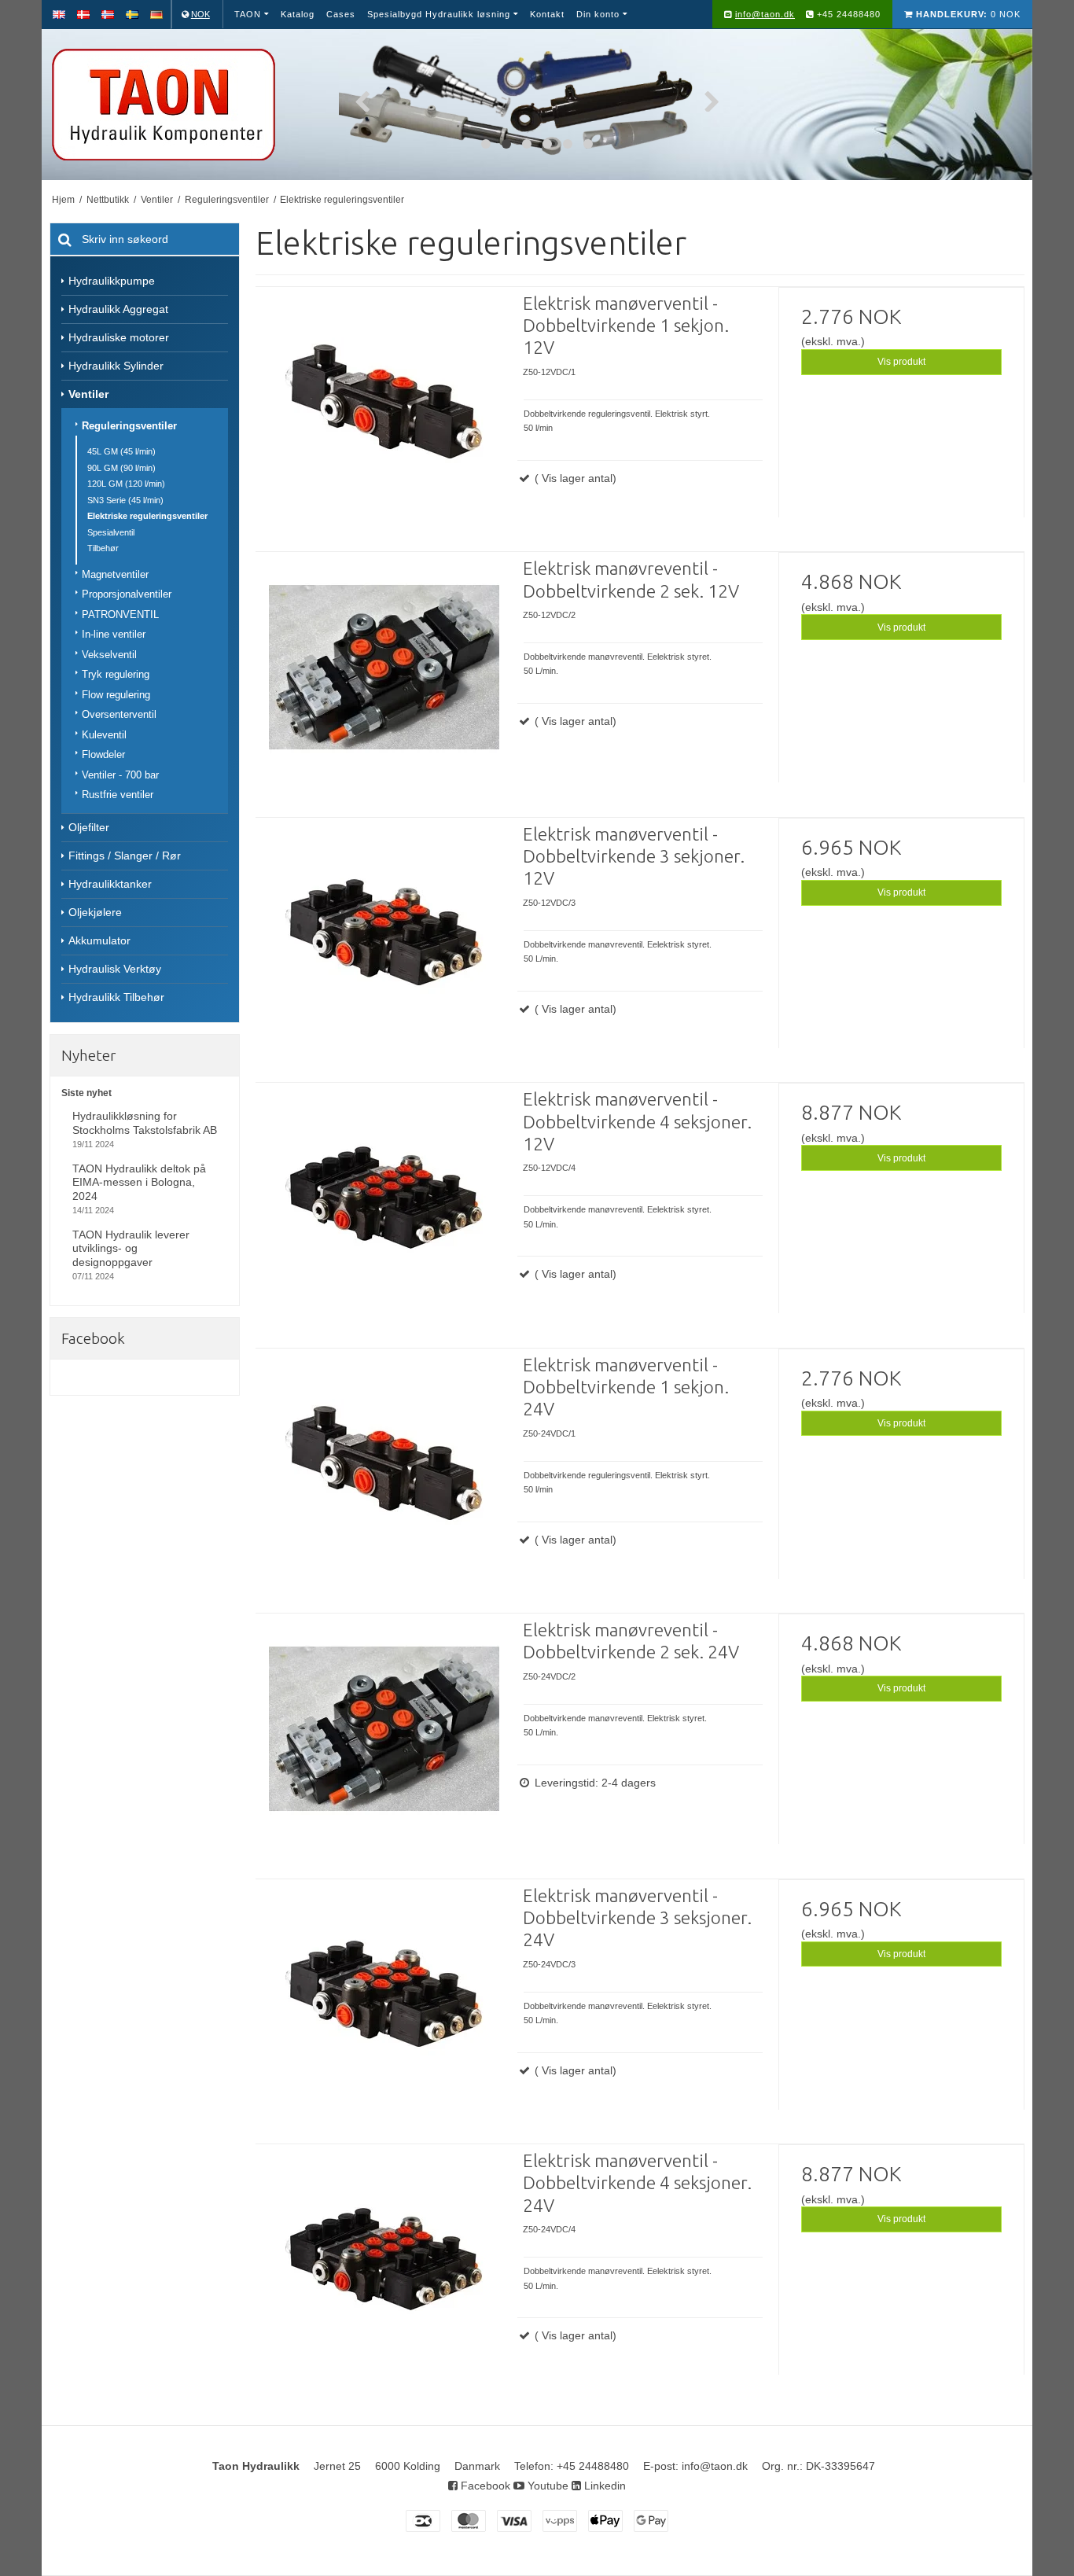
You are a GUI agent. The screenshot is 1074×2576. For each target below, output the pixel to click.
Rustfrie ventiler (118, 795)
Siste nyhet (86, 1093)
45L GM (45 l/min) (121, 451)
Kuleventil (104, 735)
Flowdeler (103, 754)
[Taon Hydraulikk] (186, 105)
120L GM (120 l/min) (126, 484)
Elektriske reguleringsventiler (147, 516)
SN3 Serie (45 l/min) (125, 500)
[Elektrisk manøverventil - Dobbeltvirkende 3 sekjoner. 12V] (384, 946)
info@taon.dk (765, 14)
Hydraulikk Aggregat (118, 309)
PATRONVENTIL (120, 615)
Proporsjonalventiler (127, 594)
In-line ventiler (114, 634)
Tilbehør (103, 548)
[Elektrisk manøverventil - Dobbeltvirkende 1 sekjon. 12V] (384, 415)
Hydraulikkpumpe (112, 281)
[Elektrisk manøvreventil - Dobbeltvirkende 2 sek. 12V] (384, 680)
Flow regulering (116, 695)
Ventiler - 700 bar (120, 775)
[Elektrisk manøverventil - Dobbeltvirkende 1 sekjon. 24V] (384, 1477)
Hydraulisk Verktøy (115, 969)
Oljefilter (89, 827)
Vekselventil (109, 655)
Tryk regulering (116, 674)
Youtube (546, 2486)
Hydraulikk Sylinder (116, 366)
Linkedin (603, 2486)
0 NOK (968, 14)
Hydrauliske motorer (119, 337)
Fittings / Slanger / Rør (125, 856)
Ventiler (88, 394)
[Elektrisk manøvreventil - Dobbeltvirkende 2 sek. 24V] (384, 1742)
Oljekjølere (95, 912)
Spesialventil (111, 532)
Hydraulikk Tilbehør (116, 997)
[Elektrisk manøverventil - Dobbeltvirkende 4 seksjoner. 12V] (384, 1211)
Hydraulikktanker (110, 884)
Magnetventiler (115, 574)
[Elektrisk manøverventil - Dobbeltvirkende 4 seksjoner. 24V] (384, 2272)
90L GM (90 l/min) (121, 468)
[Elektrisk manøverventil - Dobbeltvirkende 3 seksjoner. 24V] (384, 2007)
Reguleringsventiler (129, 426)
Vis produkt (901, 362)
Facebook (484, 2486)
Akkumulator (99, 940)
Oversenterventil (119, 714)
